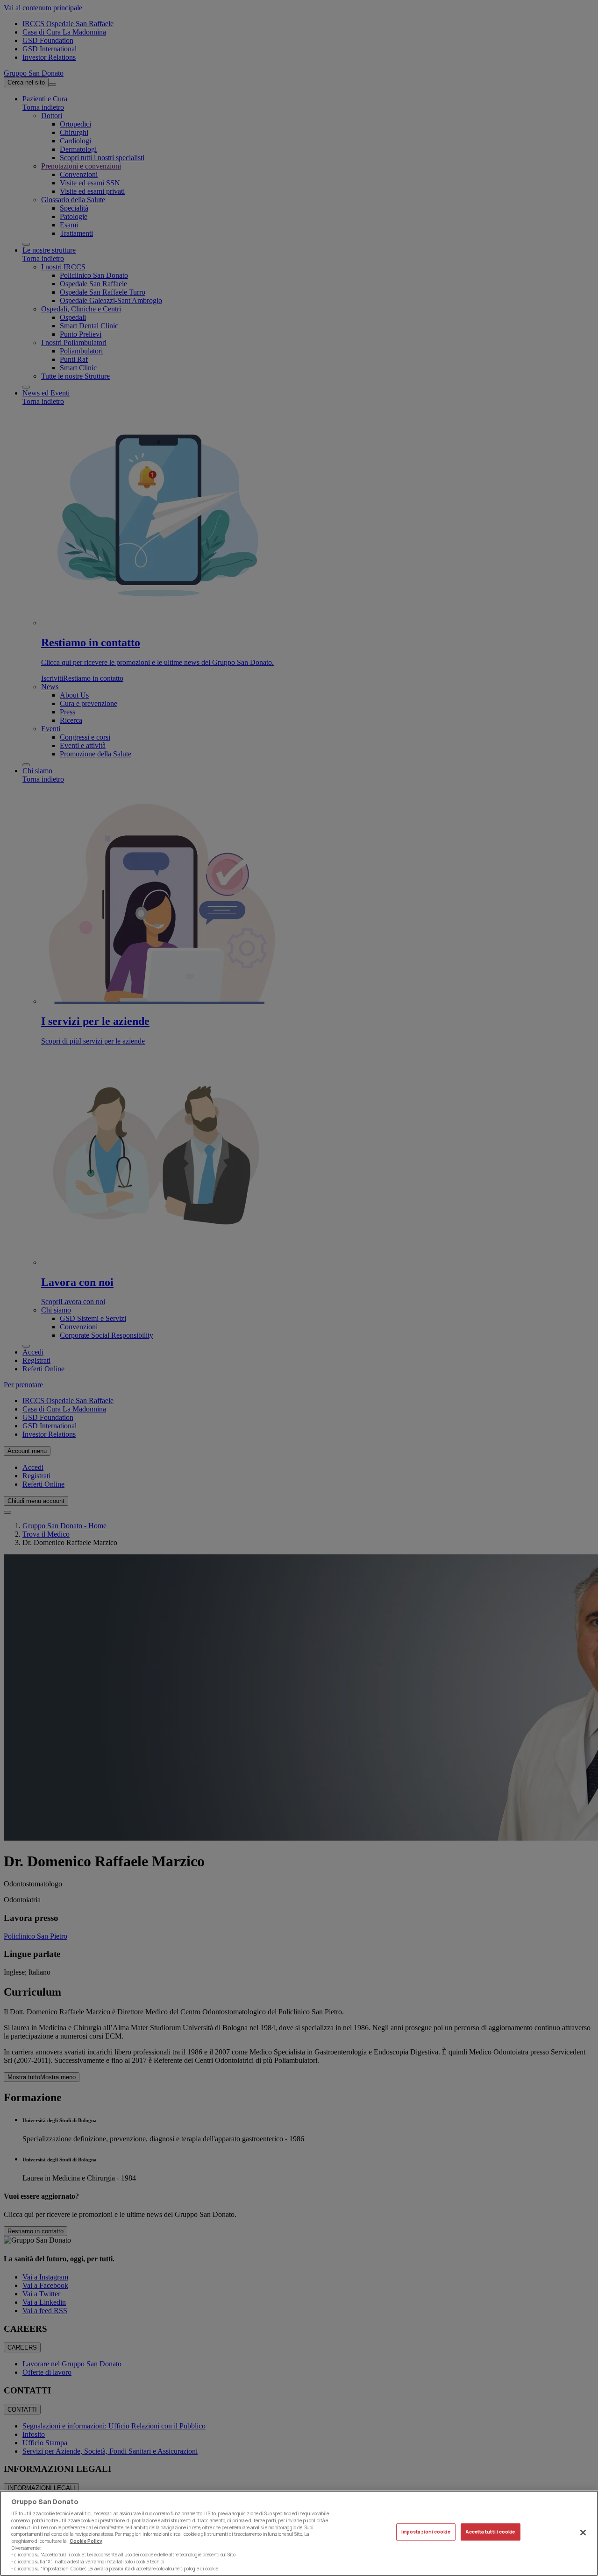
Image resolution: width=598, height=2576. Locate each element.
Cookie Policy (86, 2541)
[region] (299, 2533)
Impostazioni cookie (426, 2532)
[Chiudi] (583, 2533)
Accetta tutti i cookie (490, 2532)
